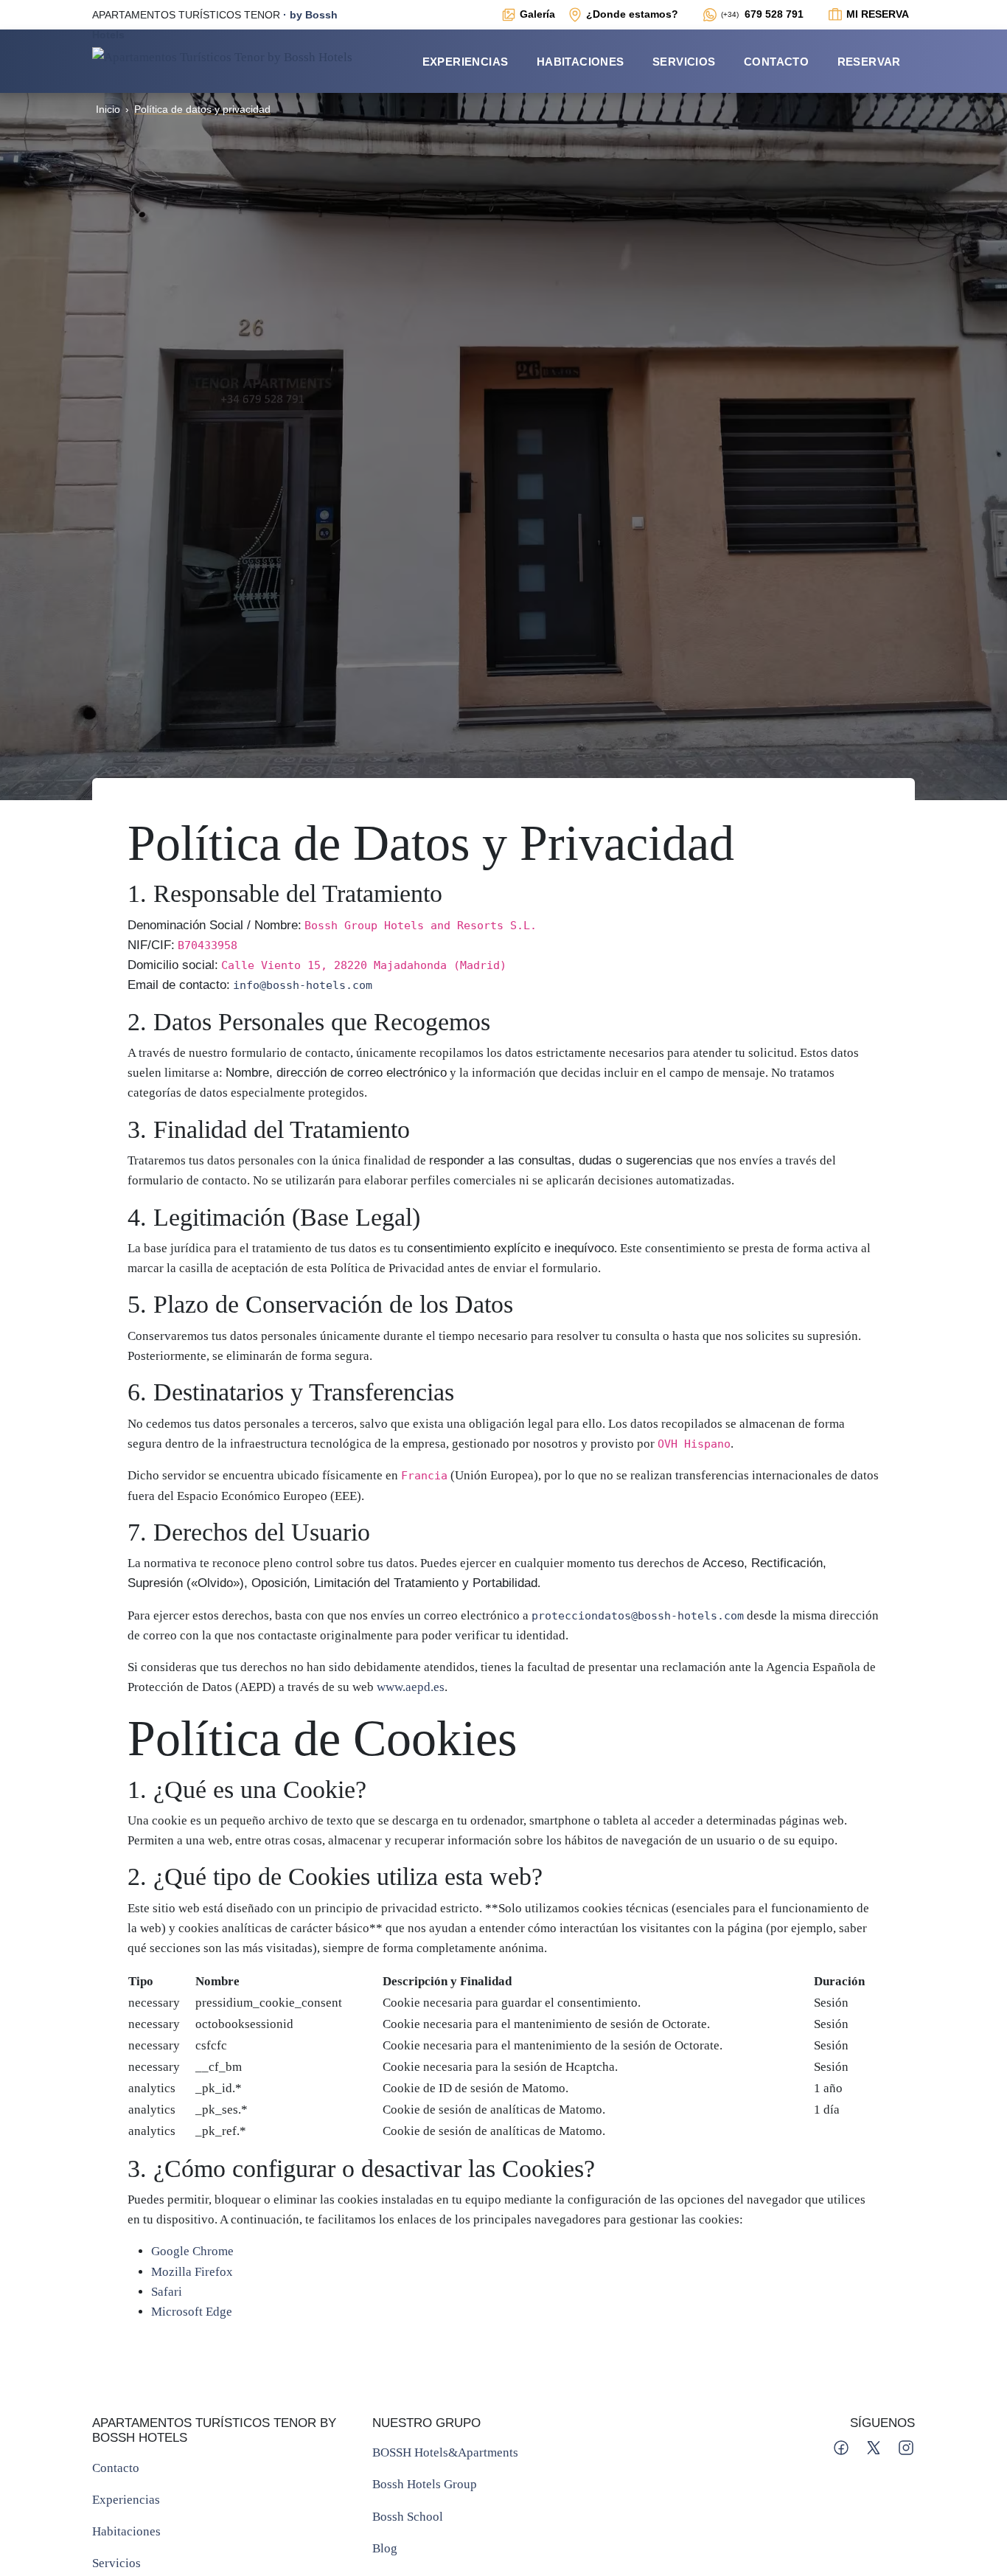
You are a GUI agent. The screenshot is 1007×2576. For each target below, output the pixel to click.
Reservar (869, 62)
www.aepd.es (411, 1687)
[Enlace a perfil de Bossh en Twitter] (875, 2447)
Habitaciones (581, 62)
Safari (167, 2292)
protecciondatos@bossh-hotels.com (638, 1615)
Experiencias (466, 62)
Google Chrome (192, 2251)
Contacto (776, 62)
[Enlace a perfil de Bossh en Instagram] (906, 2447)
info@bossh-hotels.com (303, 985)
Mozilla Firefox (192, 2272)
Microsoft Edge (192, 2312)
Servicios (684, 62)
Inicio (108, 109)
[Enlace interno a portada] (222, 56)
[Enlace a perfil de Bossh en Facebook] (843, 2447)
